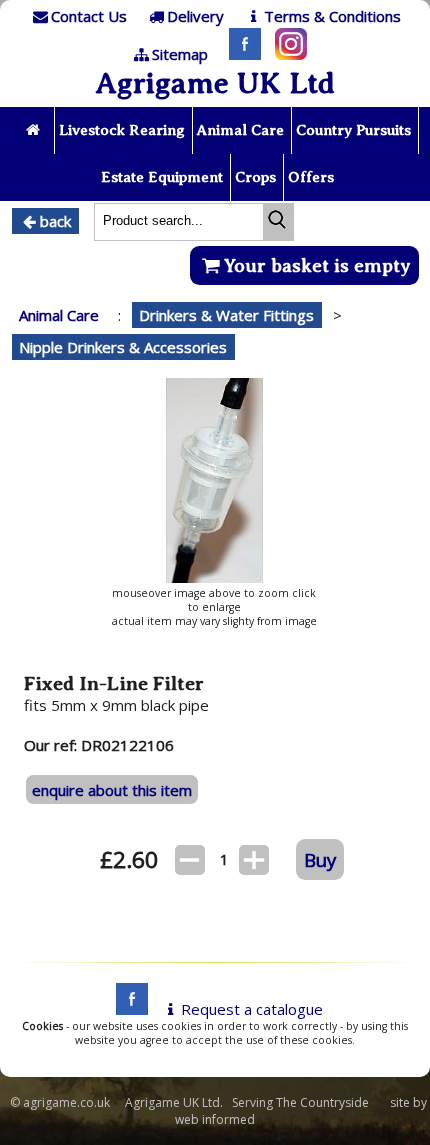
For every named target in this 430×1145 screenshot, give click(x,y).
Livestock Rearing (122, 130)
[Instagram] (286, 54)
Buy (320, 859)
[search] (278, 222)
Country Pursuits (353, 130)
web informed (215, 1119)
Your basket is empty (317, 265)
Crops (255, 177)
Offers (311, 177)
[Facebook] (240, 54)
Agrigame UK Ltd (215, 83)
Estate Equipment (162, 177)
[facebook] (127, 1009)
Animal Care (240, 130)
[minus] (190, 860)
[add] (254, 860)
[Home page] (34, 130)
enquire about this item (112, 790)
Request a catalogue (252, 1009)
